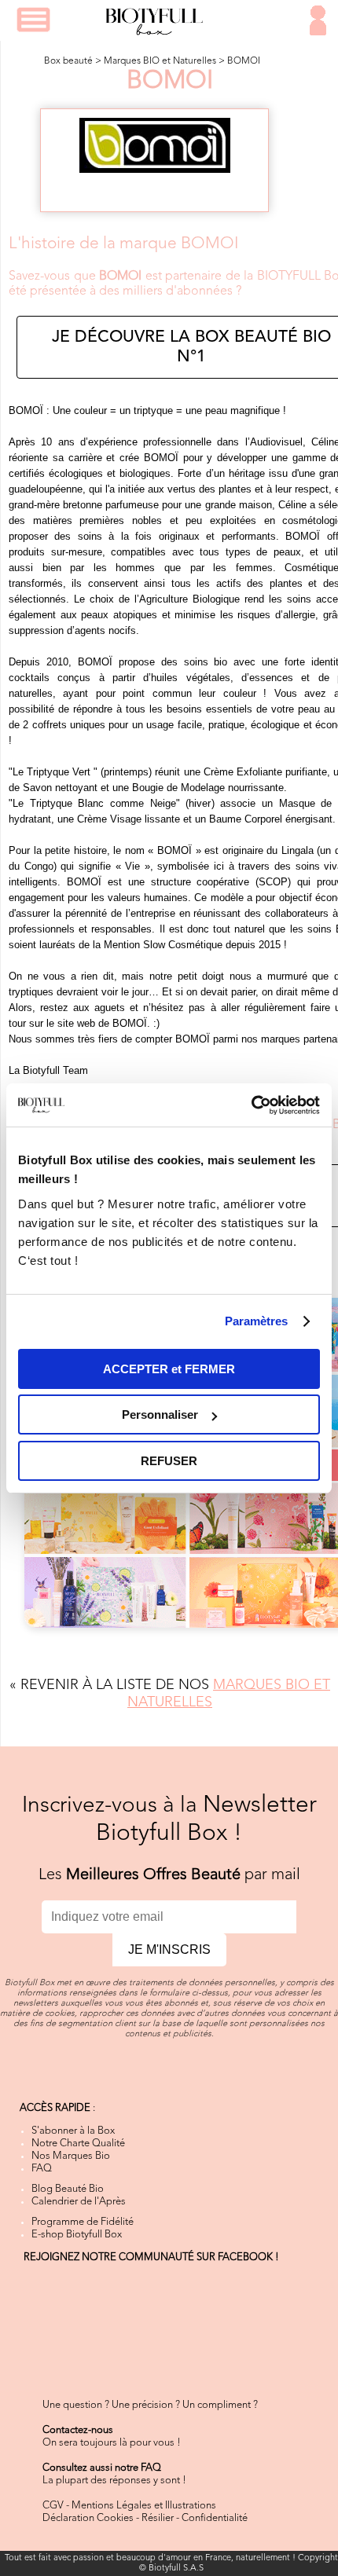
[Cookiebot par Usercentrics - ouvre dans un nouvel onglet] (251, 1105)
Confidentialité (215, 2518)
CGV (53, 2506)
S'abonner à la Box (73, 2131)
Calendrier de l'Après (79, 2202)
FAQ (42, 2169)
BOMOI (244, 61)
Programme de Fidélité (83, 2222)
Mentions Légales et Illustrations (144, 2506)
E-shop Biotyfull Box (77, 2235)
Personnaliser (160, 1414)
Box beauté (68, 61)
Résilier (158, 2518)
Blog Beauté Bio (68, 2189)
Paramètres (257, 1321)
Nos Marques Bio (71, 2156)
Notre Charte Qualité (78, 2144)
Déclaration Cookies (88, 2518)
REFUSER (169, 1461)
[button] (33, 20)
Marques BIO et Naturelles (160, 61)
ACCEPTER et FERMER (169, 1369)
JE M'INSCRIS (169, 1949)
